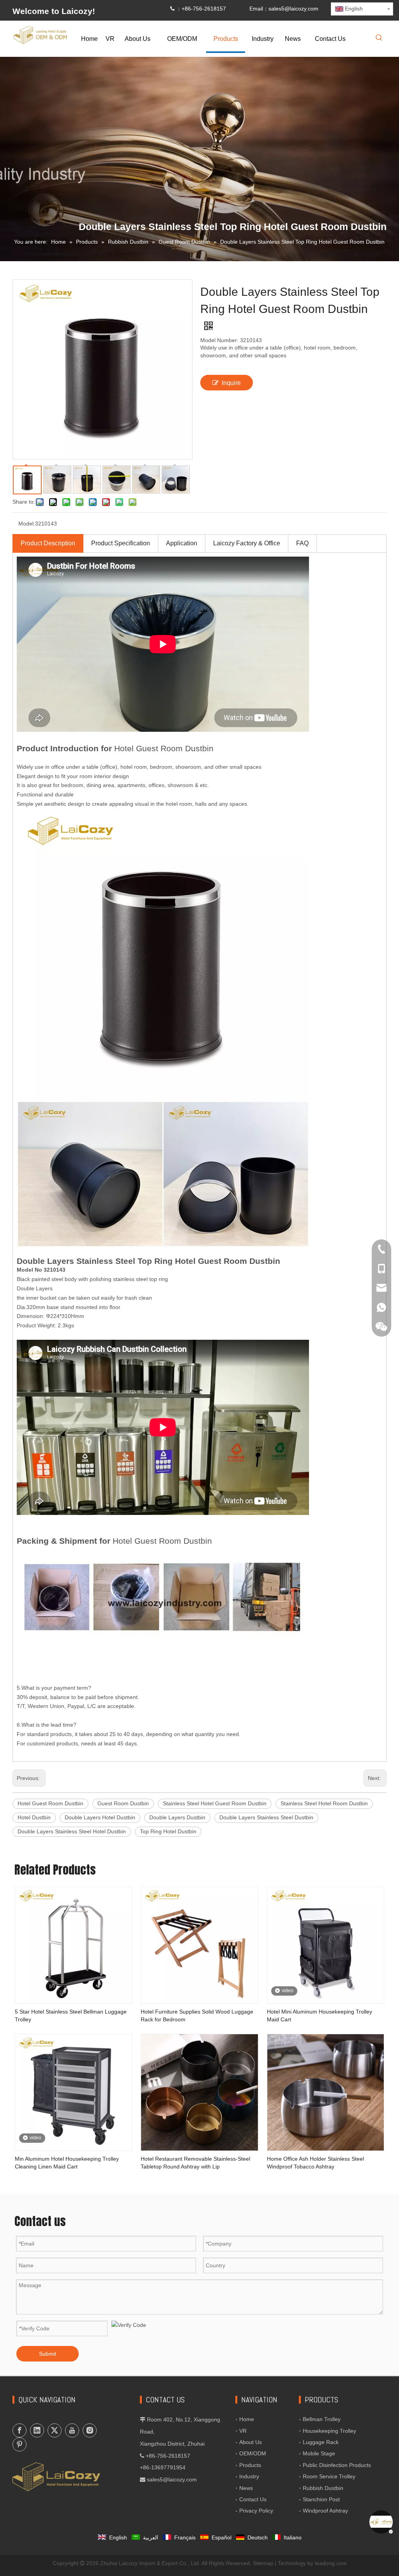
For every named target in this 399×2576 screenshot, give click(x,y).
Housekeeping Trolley (329, 2431)
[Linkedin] (37, 2430)
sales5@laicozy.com (293, 9)
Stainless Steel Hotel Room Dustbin (324, 1803)
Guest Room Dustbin (123, 1803)
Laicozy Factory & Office (247, 543)
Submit (48, 2354)
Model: (27, 524)
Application (182, 543)
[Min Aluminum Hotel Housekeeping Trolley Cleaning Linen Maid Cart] (73, 2092)
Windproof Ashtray (325, 2511)
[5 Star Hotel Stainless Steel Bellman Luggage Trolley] (73, 1945)
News (246, 2488)
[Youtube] (72, 2430)
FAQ (302, 543)
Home (247, 2419)
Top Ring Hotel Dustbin (168, 1831)
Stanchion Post (321, 2499)
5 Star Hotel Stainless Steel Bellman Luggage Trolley (71, 2015)
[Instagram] (90, 2430)
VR (243, 2431)
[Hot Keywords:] (379, 38)
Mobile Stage (319, 2453)
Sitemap (263, 2563)
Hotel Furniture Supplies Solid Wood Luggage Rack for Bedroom (197, 2015)
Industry (249, 2476)
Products (250, 2465)
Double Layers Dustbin (177, 1817)
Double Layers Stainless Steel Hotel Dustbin (72, 1831)
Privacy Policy (256, 2511)
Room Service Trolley (329, 2476)
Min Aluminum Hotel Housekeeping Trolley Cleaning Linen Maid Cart (67, 2163)
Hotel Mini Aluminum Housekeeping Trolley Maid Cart (320, 2015)
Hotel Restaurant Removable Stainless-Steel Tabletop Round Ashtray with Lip (195, 2163)
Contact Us (253, 2499)
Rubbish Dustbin (323, 2488)
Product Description (48, 543)
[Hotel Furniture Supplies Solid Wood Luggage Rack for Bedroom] (199, 1945)
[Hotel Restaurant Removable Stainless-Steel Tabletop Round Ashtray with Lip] (199, 2092)
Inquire (231, 383)
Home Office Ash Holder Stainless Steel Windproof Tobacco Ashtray (315, 2163)
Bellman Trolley (322, 2419)
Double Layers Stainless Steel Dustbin (266, 1817)
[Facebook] (19, 2430)
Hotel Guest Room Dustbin (50, 1803)
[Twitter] (55, 2430)
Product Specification (121, 543)
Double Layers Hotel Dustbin (100, 1817)
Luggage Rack (321, 2442)
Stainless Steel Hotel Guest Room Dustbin (215, 1803)
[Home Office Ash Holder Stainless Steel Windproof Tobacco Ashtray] (326, 2092)
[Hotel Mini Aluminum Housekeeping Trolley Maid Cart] (326, 1945)
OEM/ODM (253, 2453)
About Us (251, 2442)
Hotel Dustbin (34, 1817)
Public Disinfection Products (337, 2465)
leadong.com (331, 2563)
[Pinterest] (19, 2444)
